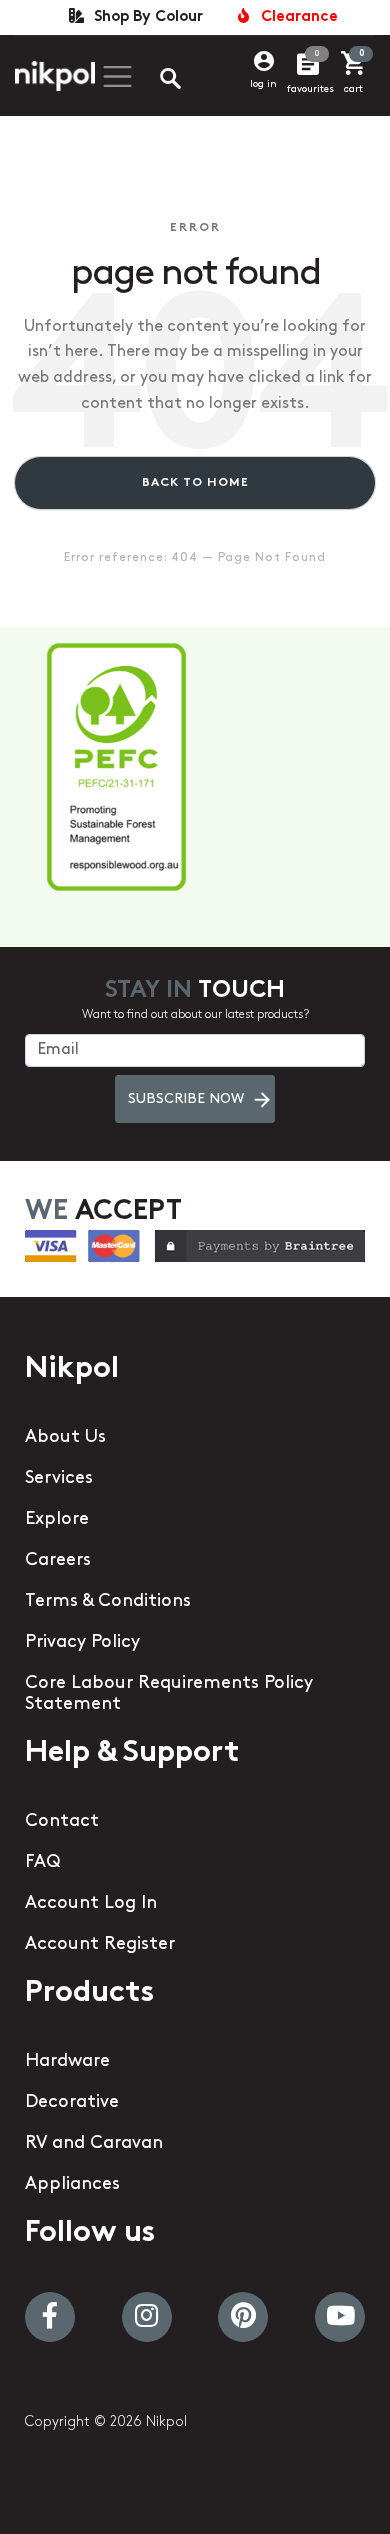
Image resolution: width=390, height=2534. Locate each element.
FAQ (42, 1863)
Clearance (295, 17)
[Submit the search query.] (154, 81)
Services (59, 1479)
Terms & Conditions (108, 1602)
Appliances (72, 2185)
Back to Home (195, 483)
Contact (62, 1822)
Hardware (67, 2062)
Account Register (100, 1945)
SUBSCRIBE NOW (186, 1099)
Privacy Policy (82, 1643)
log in (263, 84)
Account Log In (91, 1904)
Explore (57, 1520)
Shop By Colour (144, 17)
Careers (58, 1561)
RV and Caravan (94, 2144)
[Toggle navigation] (115, 76)
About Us (65, 1438)
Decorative (72, 2103)
